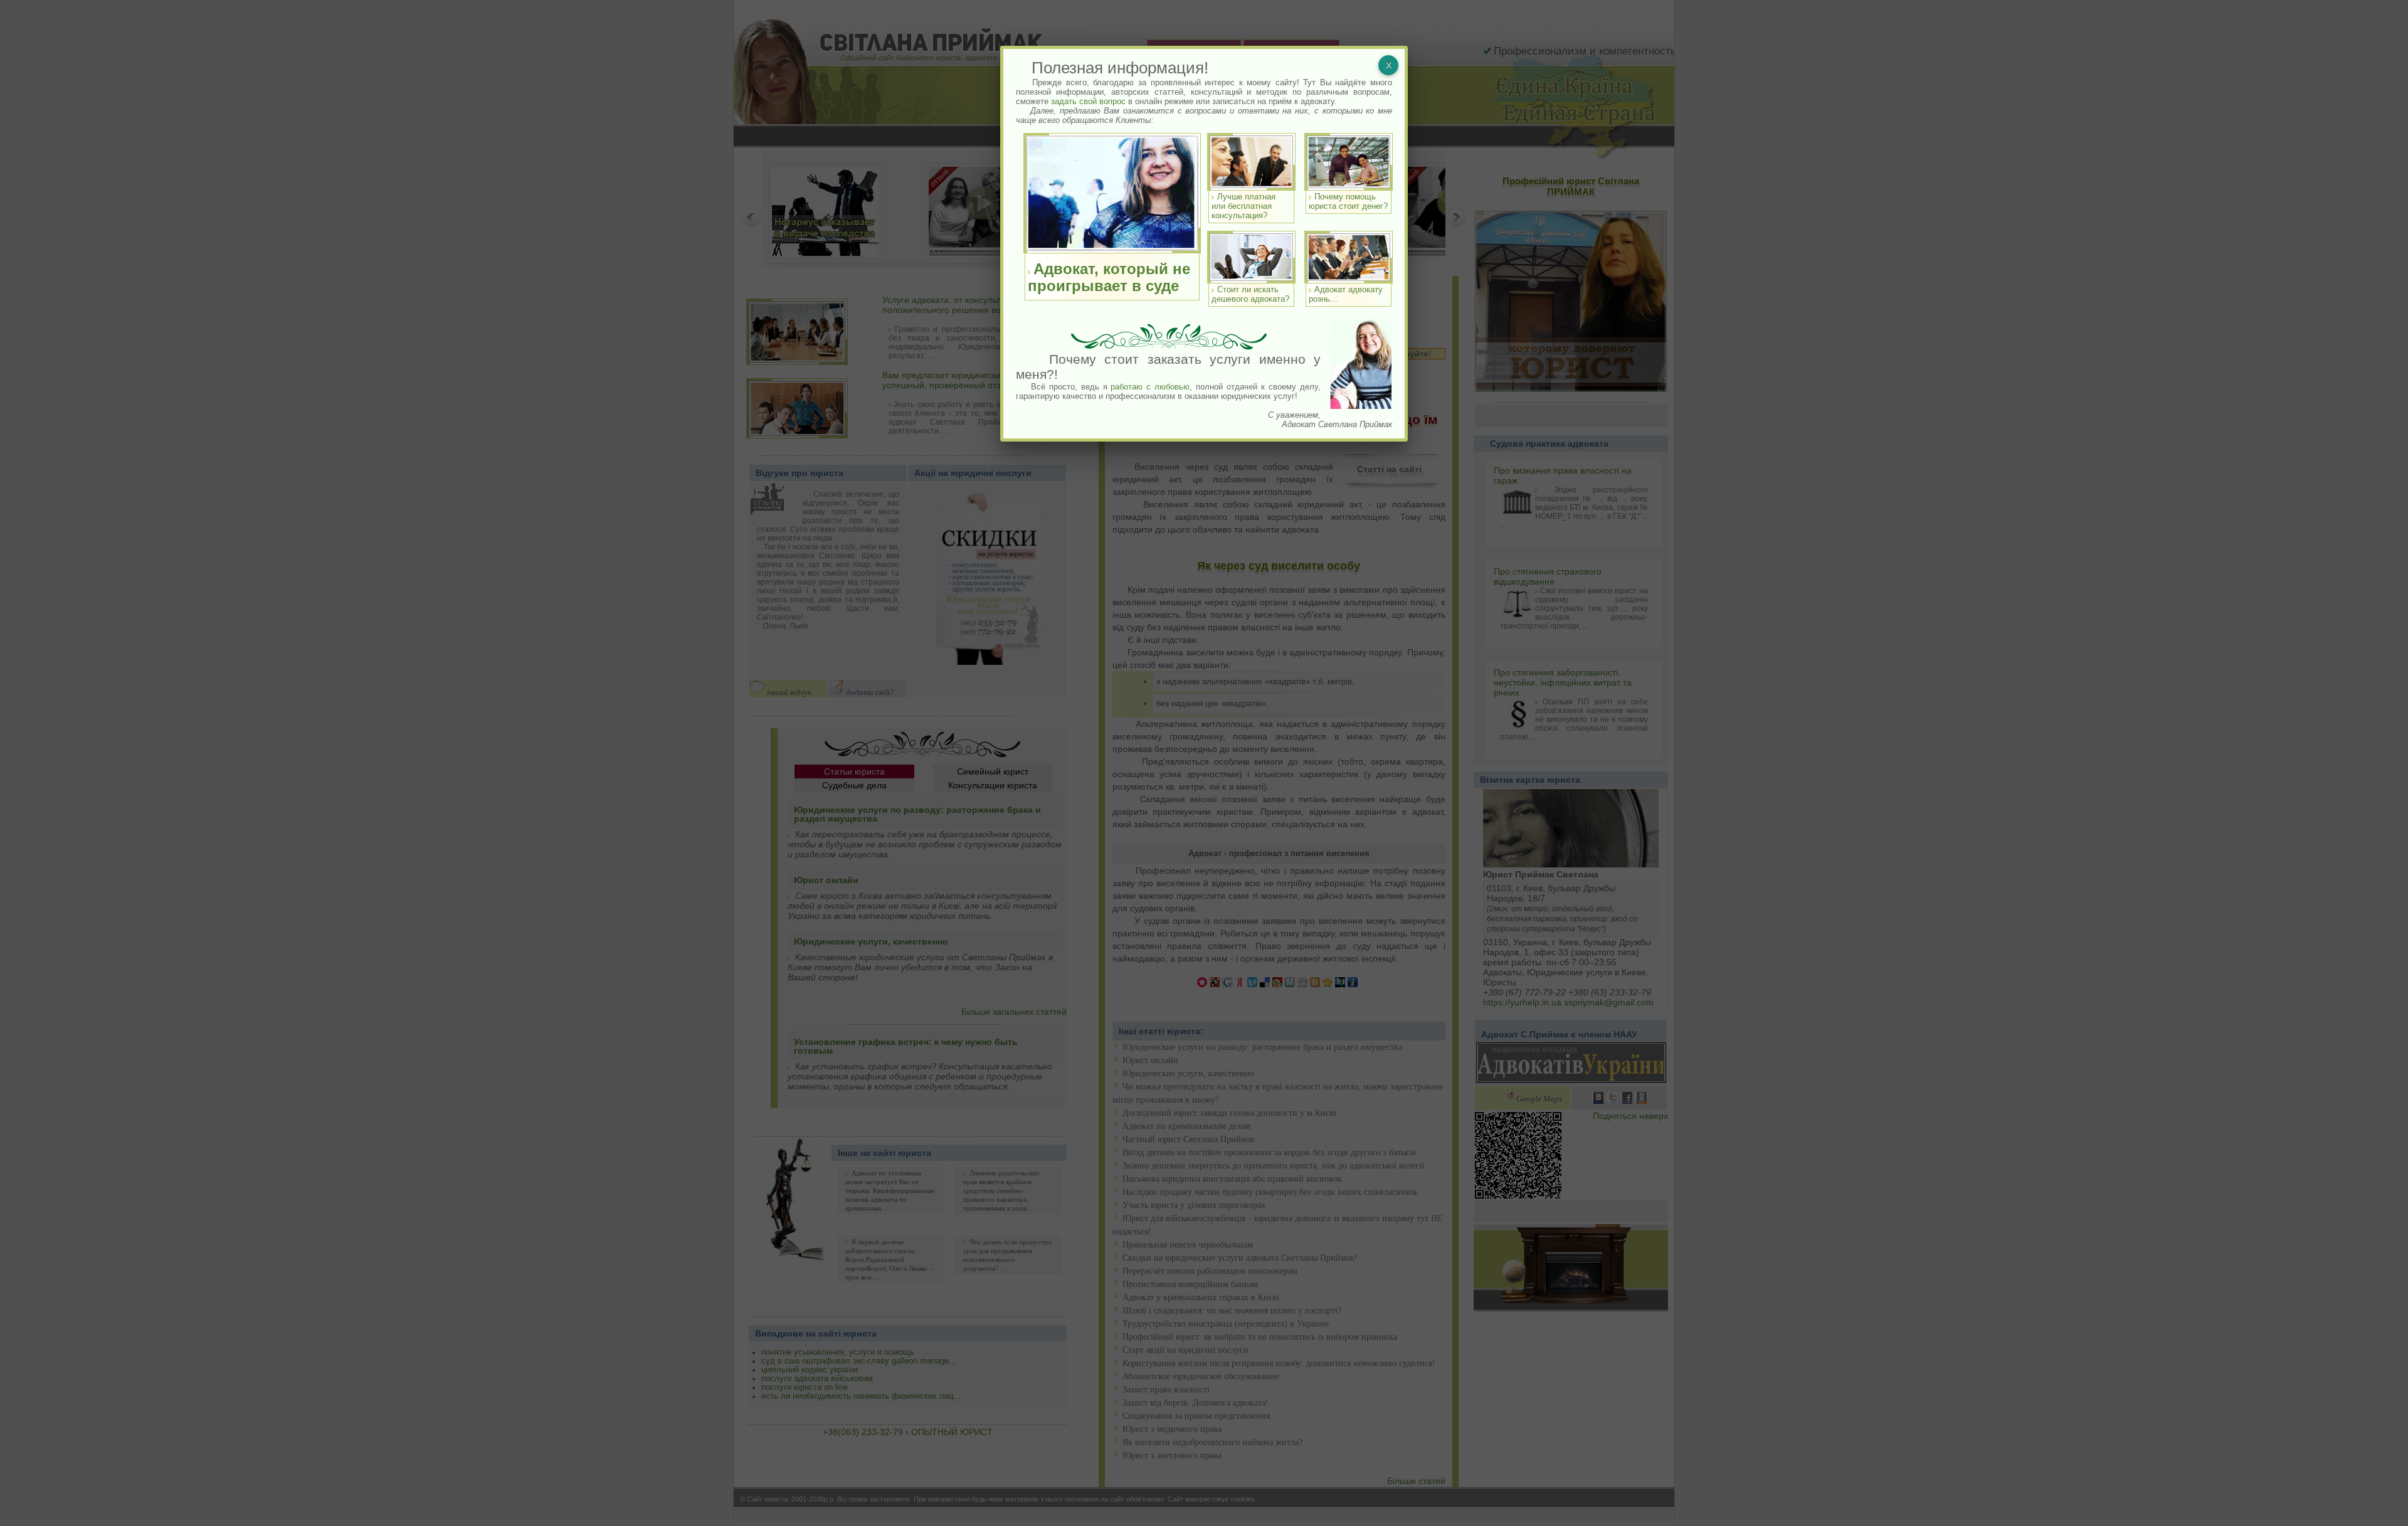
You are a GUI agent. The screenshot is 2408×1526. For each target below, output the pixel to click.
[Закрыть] (1388, 65)
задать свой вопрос (1088, 101)
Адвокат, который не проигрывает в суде (1109, 277)
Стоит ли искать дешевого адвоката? (1250, 294)
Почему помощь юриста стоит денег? (1348, 201)
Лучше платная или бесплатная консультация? (1244, 206)
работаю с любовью (1150, 387)
